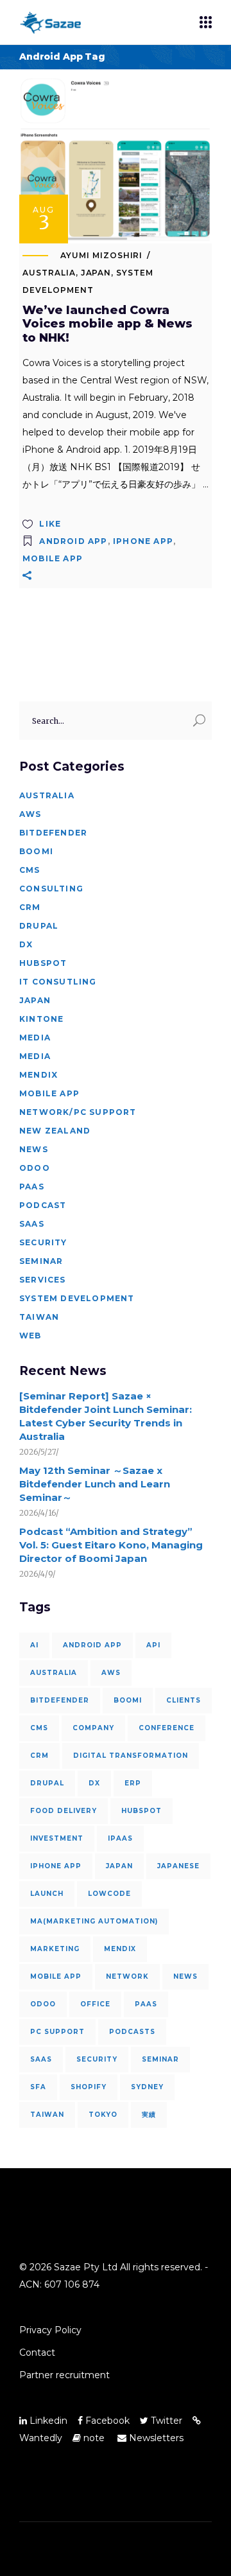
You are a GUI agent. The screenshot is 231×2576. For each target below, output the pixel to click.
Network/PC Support (78, 1112)
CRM (30, 907)
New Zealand (55, 1131)
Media (35, 1038)
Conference (167, 1728)
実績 (149, 2115)
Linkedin (47, 2421)
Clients (184, 1700)
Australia (49, 273)
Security (43, 1242)
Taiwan (39, 1317)
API (153, 1645)
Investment (57, 1838)
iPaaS (120, 1838)
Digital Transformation (131, 1756)
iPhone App (143, 541)
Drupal (39, 926)
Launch (47, 1894)
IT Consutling (58, 982)
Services (43, 1280)
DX (26, 944)
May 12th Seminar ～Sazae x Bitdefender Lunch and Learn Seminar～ (95, 1484)
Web (30, 1336)
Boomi (36, 851)
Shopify (89, 2087)
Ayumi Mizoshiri (101, 255)
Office (95, 2004)
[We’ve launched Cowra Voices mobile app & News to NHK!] (116, 160)
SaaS (32, 1224)
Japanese (178, 1866)
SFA (38, 2087)
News (34, 1149)
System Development (77, 1298)
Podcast (43, 1205)
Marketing (55, 1949)
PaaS (32, 1187)
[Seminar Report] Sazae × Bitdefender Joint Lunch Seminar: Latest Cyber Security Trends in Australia (106, 1416)
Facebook (106, 2421)
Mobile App (53, 558)
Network (127, 1976)
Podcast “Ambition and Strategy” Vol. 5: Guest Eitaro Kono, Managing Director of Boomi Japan (111, 1545)
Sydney (147, 2087)
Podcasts (132, 2032)
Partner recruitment (64, 2375)
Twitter (165, 2421)
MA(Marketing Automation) (94, 1921)
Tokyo (103, 2115)
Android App (73, 541)
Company (93, 1728)
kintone (41, 1019)
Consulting (51, 889)
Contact (37, 2353)
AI (34, 1645)
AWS (30, 814)
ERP (133, 1783)
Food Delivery (64, 1811)
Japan (96, 273)
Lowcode (109, 1894)
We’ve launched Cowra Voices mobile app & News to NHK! (107, 324)
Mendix (38, 1075)
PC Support (57, 2032)
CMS (30, 870)
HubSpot (43, 963)
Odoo (35, 1168)
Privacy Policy (50, 2330)
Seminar (41, 1261)
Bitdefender (53, 833)
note (94, 2438)
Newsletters (155, 2438)
